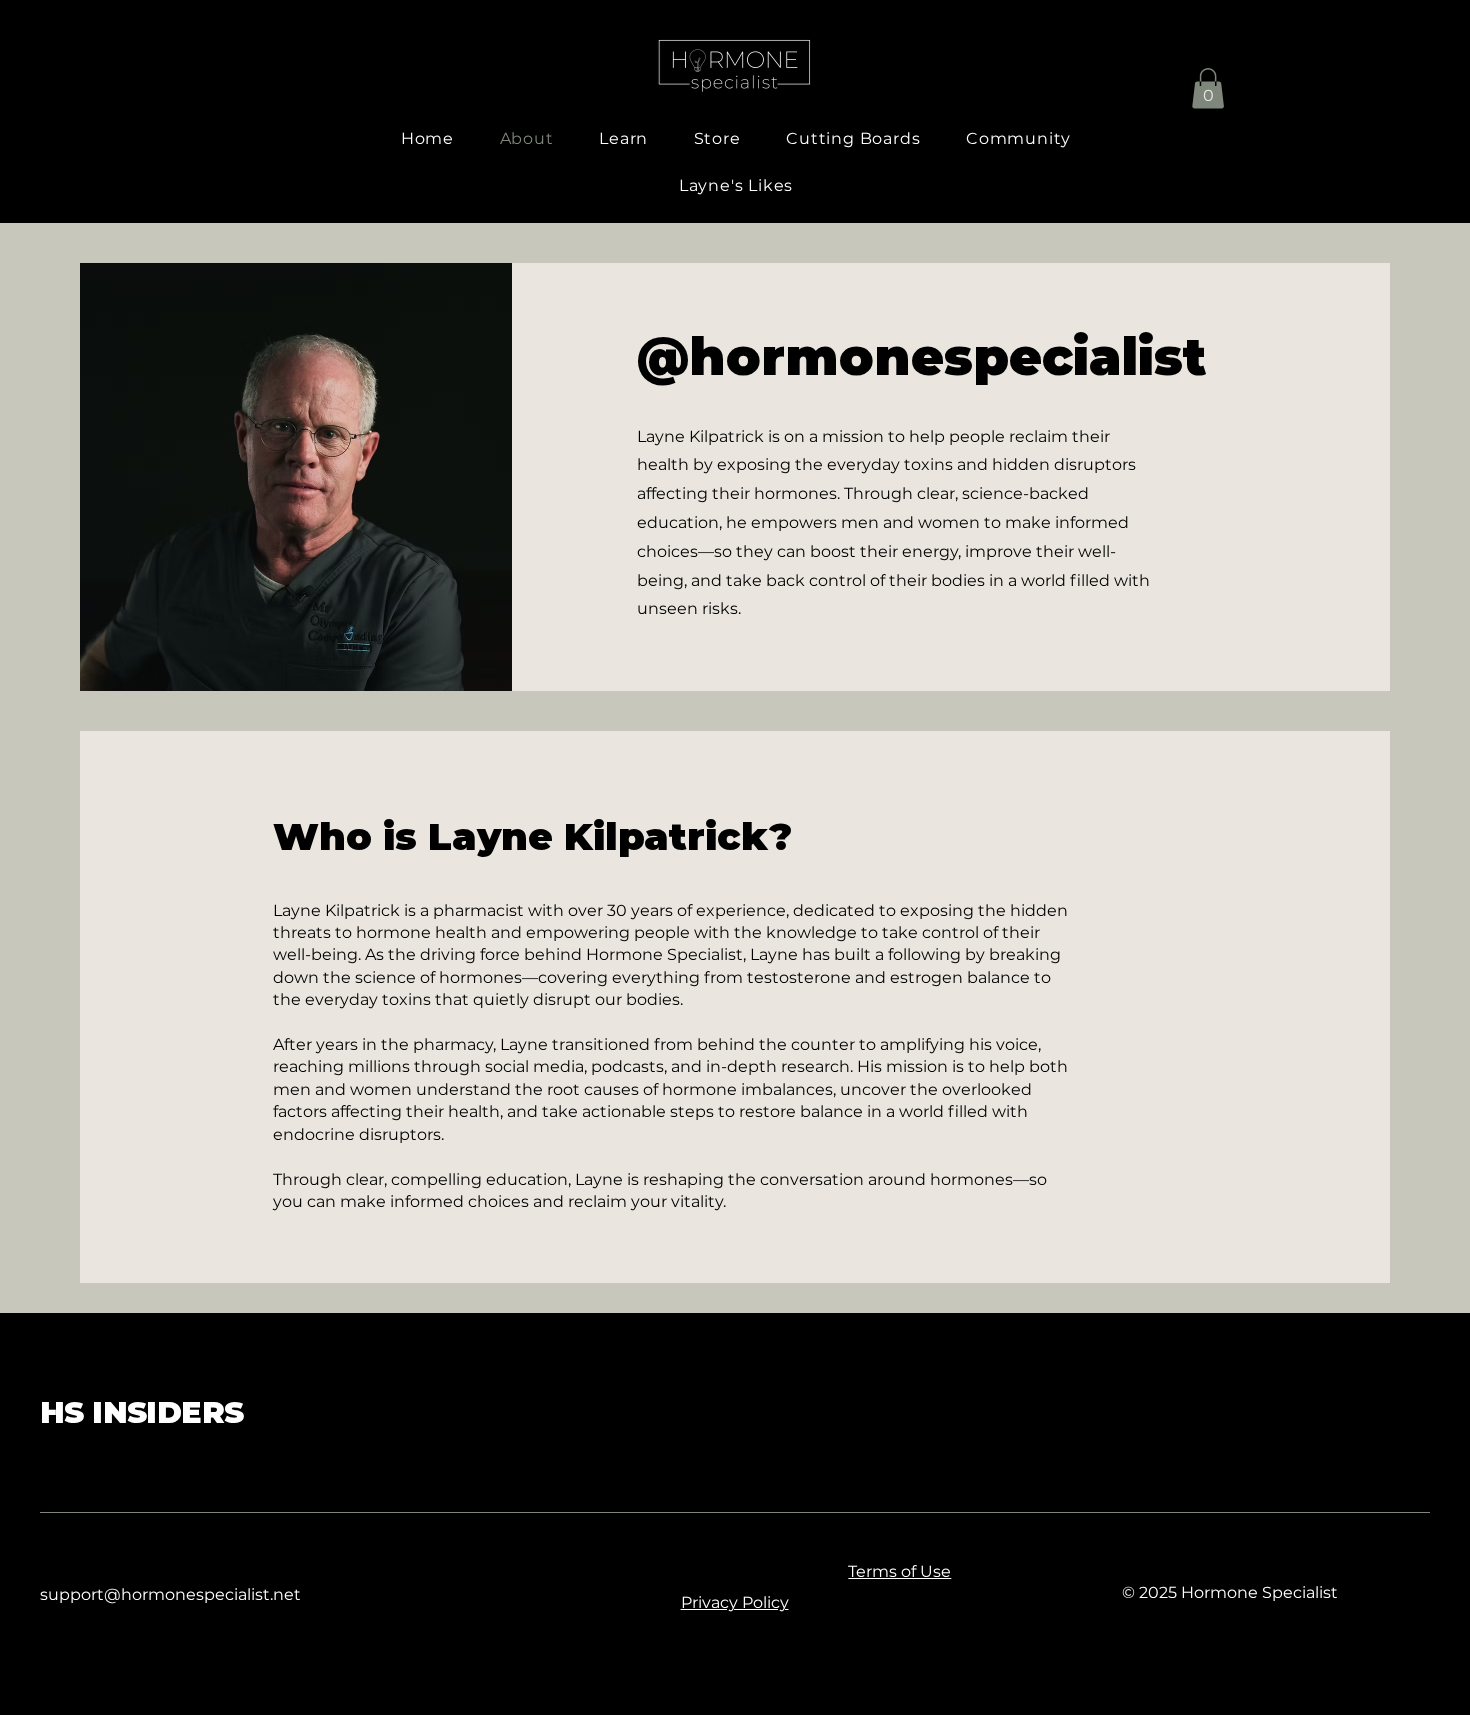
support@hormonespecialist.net (170, 1594)
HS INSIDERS (141, 1412)
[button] (1208, 88)
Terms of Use (899, 1571)
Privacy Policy (735, 1602)
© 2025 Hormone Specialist (1230, 1592)
